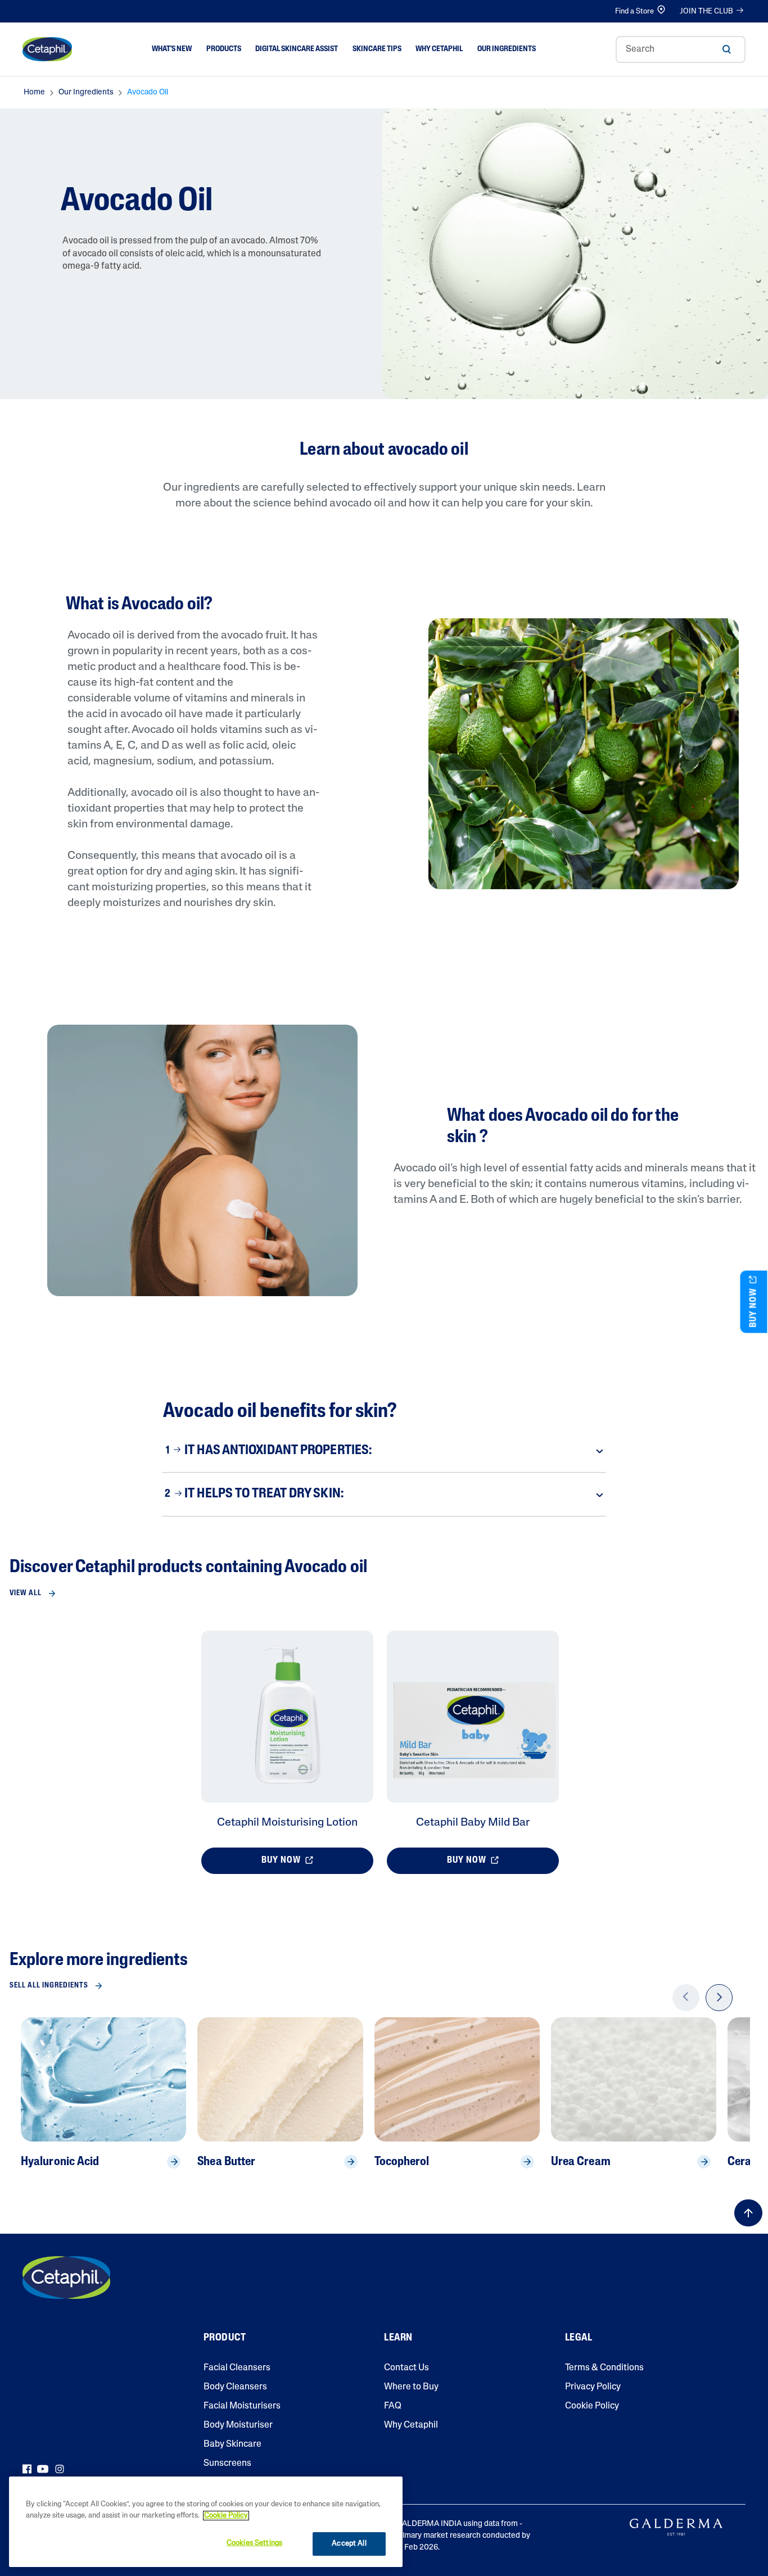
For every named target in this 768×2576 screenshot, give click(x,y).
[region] (206, 2522)
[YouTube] (43, 2469)
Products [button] (224, 49)
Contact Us (406, 2368)
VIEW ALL (26, 1593)
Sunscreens (227, 2464)
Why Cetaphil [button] (439, 49)
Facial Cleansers (237, 2368)
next (719, 2005)
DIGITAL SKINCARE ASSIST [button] (297, 49)
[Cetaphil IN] (66, 2278)
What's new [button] (172, 49)
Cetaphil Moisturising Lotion (287, 1823)
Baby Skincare (232, 2444)
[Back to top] (748, 2213)
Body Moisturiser (238, 2425)
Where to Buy (411, 2387)
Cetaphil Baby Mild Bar (473, 1823)
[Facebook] (27, 2469)
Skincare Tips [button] (377, 49)
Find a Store (634, 12)
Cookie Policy (592, 2406)
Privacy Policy (593, 2387)
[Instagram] (60, 2469)
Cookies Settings (254, 2543)
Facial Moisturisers (242, 2406)
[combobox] (681, 49)
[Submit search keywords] (726, 49)
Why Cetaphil (411, 2425)
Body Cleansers (235, 2387)
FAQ (393, 2406)
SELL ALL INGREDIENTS (49, 1986)
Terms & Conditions (604, 2368)
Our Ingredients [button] (507, 49)
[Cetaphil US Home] (47, 49)
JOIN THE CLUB (706, 12)
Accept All (349, 2544)
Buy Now (282, 1860)
